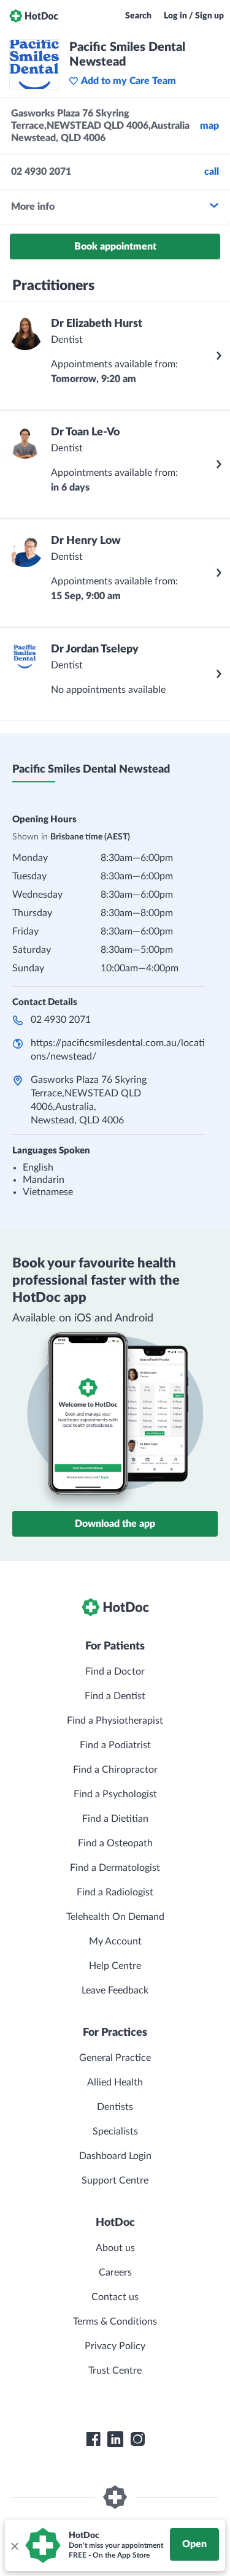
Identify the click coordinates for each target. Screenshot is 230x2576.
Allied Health (115, 2082)
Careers (115, 2272)
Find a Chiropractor (115, 1770)
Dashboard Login (115, 2156)
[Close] (14, 2545)
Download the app (115, 1524)
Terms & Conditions (115, 2322)
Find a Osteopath (115, 1843)
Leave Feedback (115, 1990)
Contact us (115, 2297)
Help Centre (115, 1966)
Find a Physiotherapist (115, 1721)
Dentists (115, 2107)
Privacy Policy (115, 2346)
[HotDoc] (34, 16)
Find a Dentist (115, 1696)
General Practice (115, 2058)
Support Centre (115, 2180)
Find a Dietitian (115, 1819)
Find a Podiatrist (115, 1745)
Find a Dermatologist (115, 1868)
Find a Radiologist (115, 1892)
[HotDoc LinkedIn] (115, 2439)
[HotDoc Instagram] (137, 2439)
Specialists (115, 2131)
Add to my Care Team (128, 81)
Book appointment (115, 247)
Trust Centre (115, 2371)
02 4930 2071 (61, 1020)
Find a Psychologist (115, 1794)
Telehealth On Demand (115, 1917)
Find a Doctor (115, 1672)
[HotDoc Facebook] (93, 2439)
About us (115, 2248)
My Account (115, 1941)
